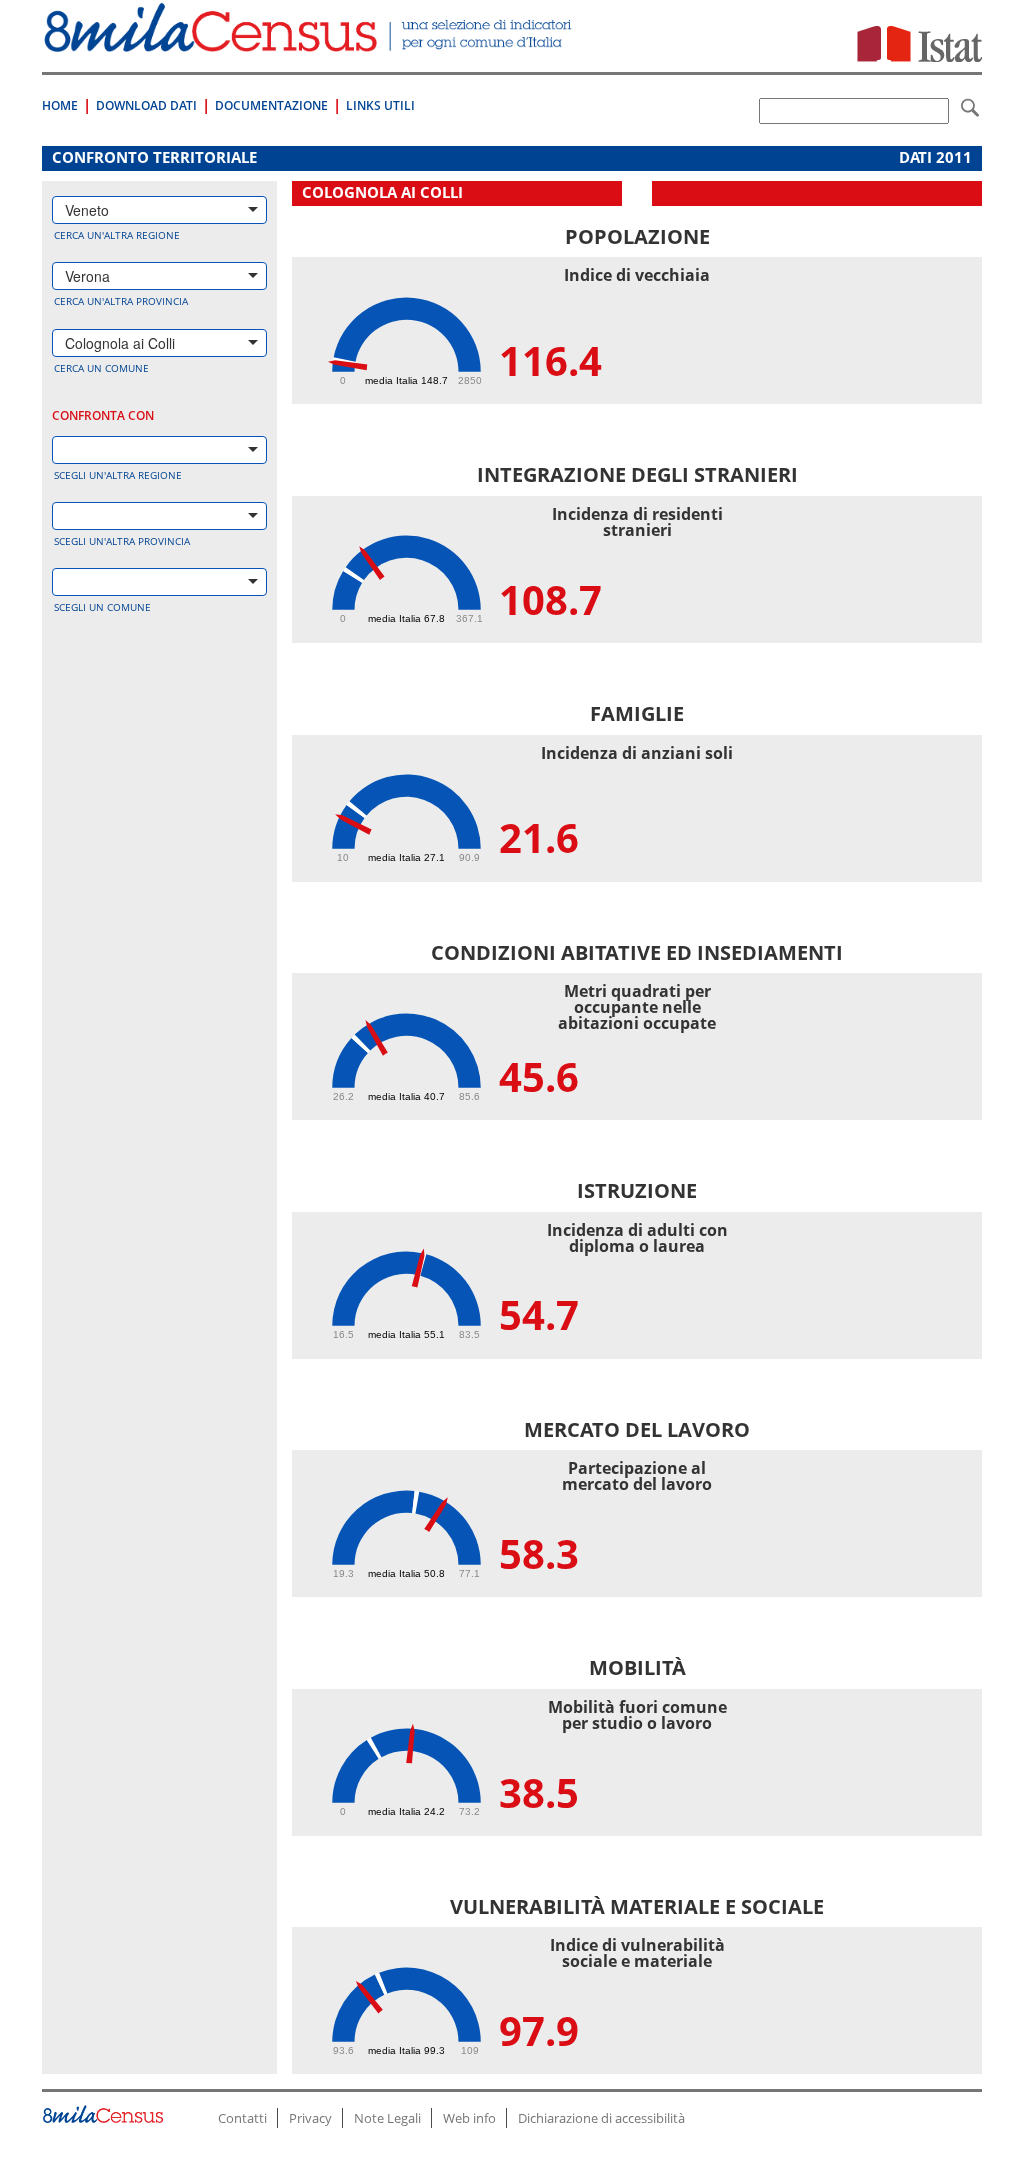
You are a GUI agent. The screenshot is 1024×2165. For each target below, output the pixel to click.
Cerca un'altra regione (117, 235)
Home (60, 105)
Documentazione (271, 105)
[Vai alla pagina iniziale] (310, 41)
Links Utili (380, 105)
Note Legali (387, 2118)
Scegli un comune (102, 607)
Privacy (310, 2118)
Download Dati (146, 105)
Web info (469, 2118)
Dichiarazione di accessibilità (601, 2118)
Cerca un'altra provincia (121, 301)
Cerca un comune (101, 368)
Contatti (242, 2118)
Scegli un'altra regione (118, 475)
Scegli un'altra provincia (122, 541)
